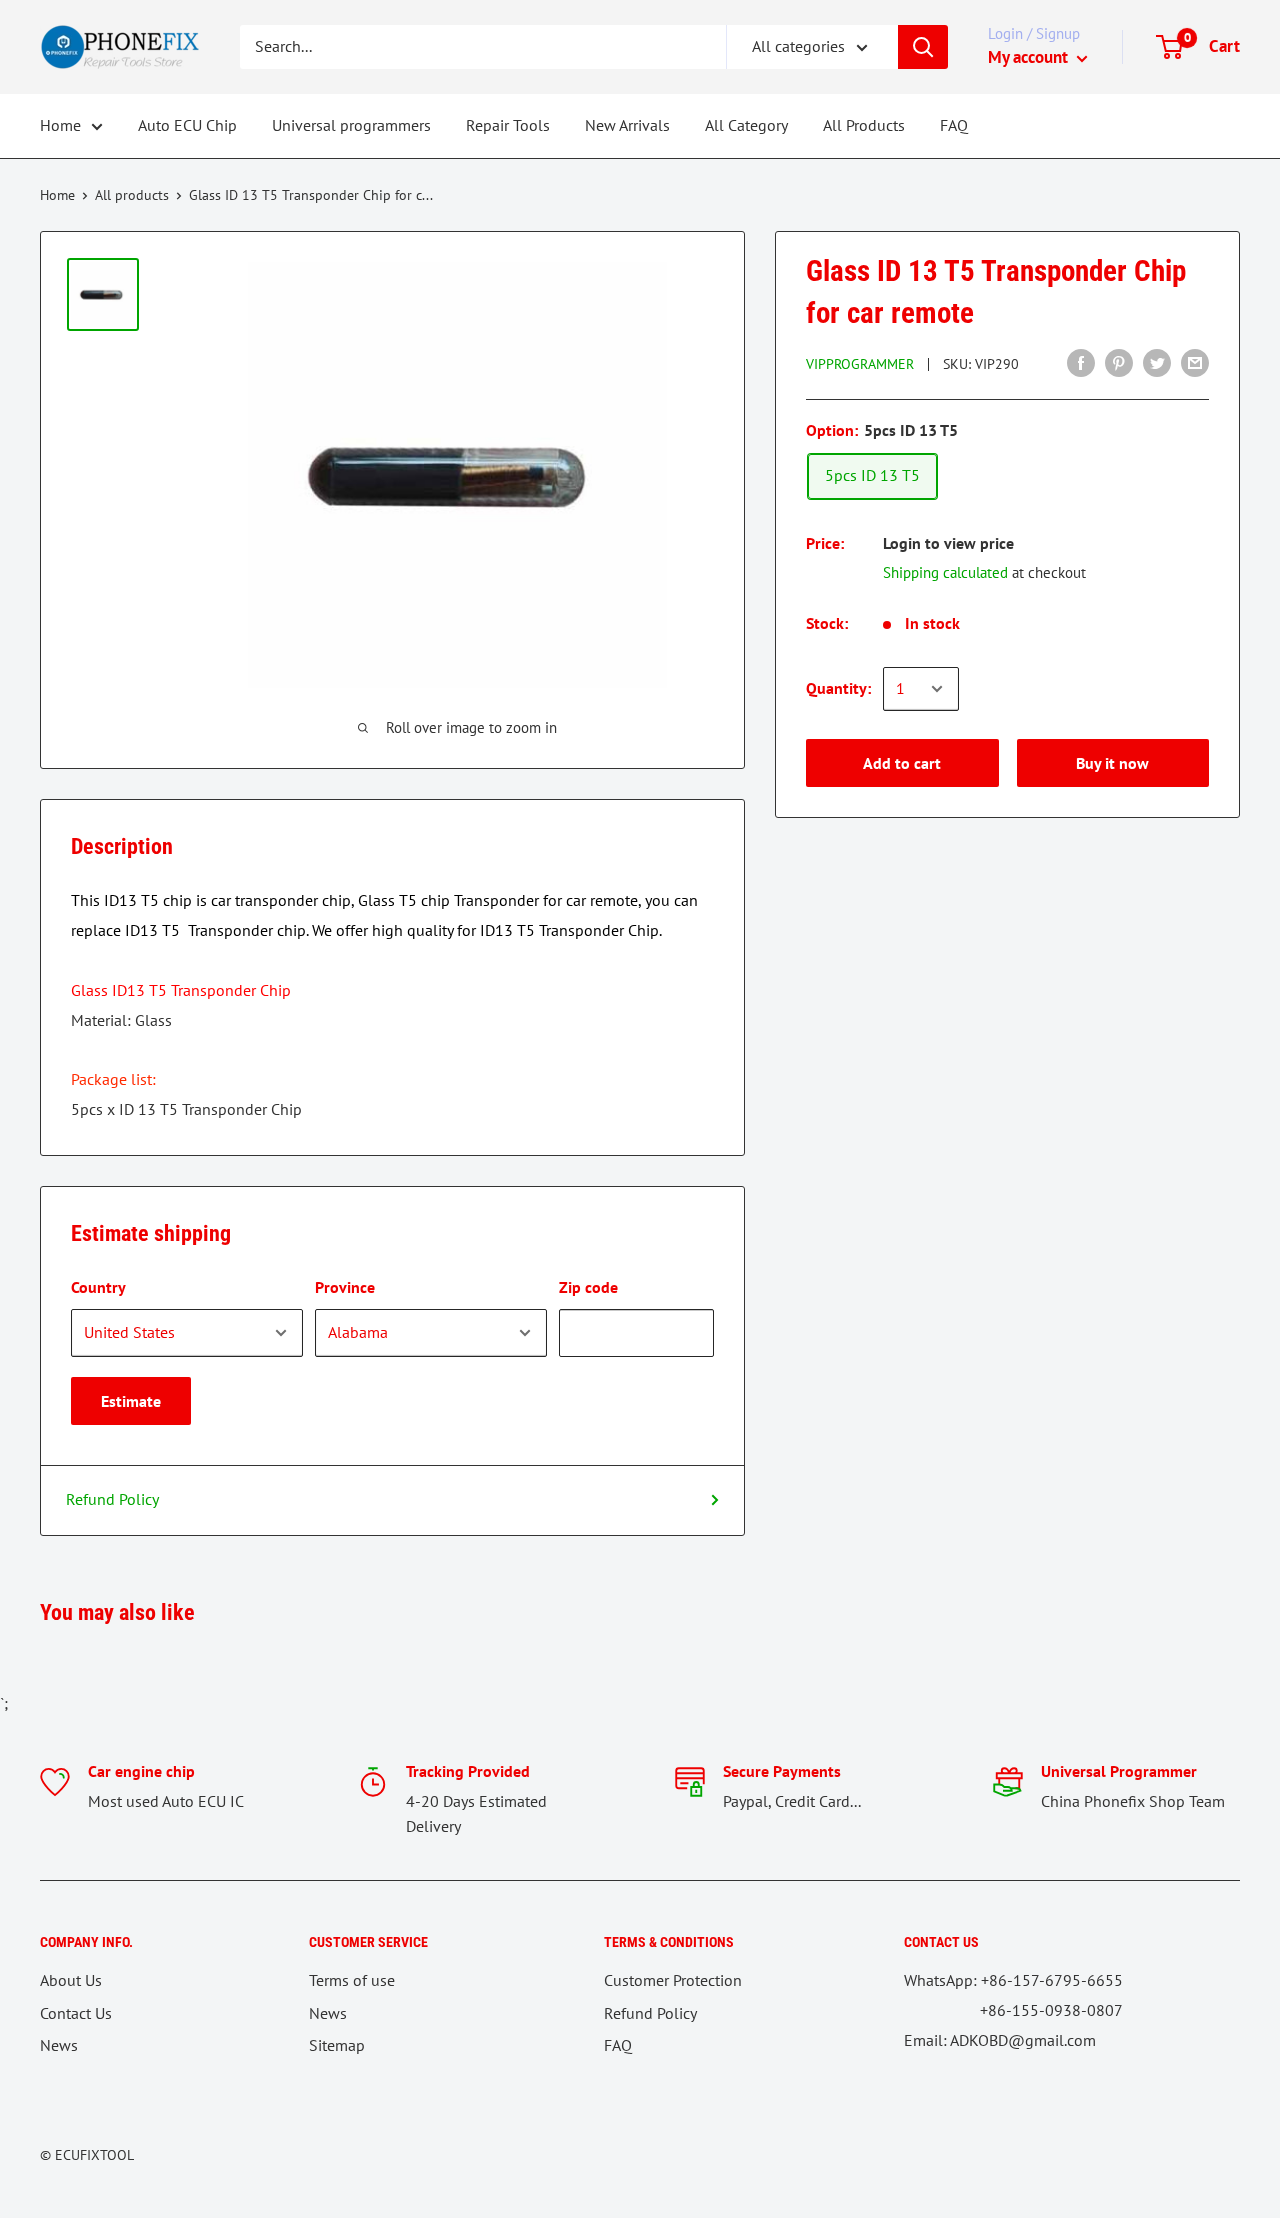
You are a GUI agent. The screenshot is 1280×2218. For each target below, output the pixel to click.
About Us (71, 1980)
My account (1030, 57)
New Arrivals (627, 125)
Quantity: (838, 688)
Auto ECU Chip (187, 125)
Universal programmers (351, 125)
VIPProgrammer (860, 364)
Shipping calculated (945, 572)
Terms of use (352, 1980)
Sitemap (337, 2045)
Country (98, 1287)
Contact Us (76, 2013)
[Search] (923, 47)
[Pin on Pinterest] (1119, 362)
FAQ (954, 125)
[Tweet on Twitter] (1157, 362)
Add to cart (902, 763)
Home (60, 125)
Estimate (131, 1401)
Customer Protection (673, 1980)
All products (132, 195)
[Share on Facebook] (1081, 362)
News (59, 2045)
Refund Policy (112, 1499)
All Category (746, 125)
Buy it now (1112, 763)
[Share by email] (1195, 362)
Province (345, 1287)
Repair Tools (508, 125)
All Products (864, 125)
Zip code (588, 1287)
